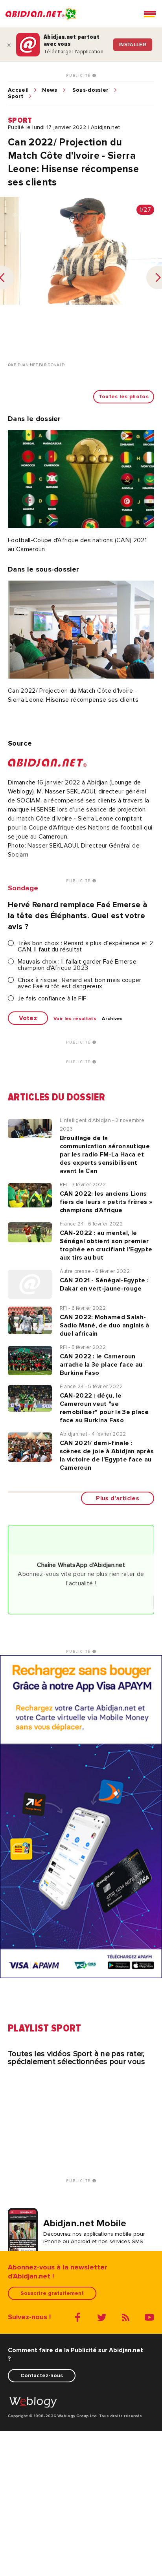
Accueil (18, 90)
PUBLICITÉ (79, 76)
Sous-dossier (91, 90)
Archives (112, 1019)
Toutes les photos (124, 397)
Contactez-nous (42, 2375)
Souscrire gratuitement (52, 2293)
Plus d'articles (118, 1498)
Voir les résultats (75, 1019)
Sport (16, 96)
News (50, 90)
